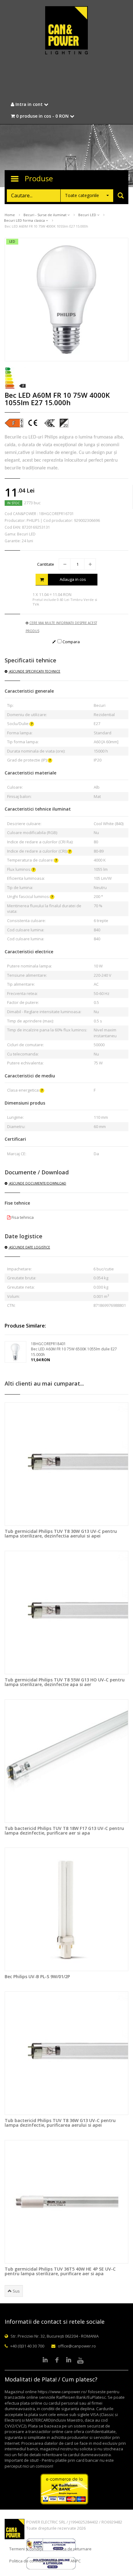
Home (10, 215)
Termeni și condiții (26, 2549)
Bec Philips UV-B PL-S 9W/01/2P (37, 1976)
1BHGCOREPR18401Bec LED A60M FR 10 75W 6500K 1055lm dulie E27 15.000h (74, 1349)
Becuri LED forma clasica (25, 220)
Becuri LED (88, 215)
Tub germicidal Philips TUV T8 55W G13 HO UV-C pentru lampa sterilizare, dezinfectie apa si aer (65, 1682)
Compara (71, 642)
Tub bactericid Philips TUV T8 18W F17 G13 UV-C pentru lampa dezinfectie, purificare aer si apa (64, 1831)
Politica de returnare (72, 2549)
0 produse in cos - (42, 116)
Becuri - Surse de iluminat (45, 215)
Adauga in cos (73, 579)
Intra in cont (29, 104)
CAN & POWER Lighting (66, 31)
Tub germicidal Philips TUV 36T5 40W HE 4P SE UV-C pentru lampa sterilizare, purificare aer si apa (60, 2271)
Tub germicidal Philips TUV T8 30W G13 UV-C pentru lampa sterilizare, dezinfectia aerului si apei (61, 1533)
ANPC (76, 2561)
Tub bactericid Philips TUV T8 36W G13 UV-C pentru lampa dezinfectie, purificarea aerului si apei (60, 2123)
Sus (16, 2291)
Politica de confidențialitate (35, 2561)
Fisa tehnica (22, 1217)
